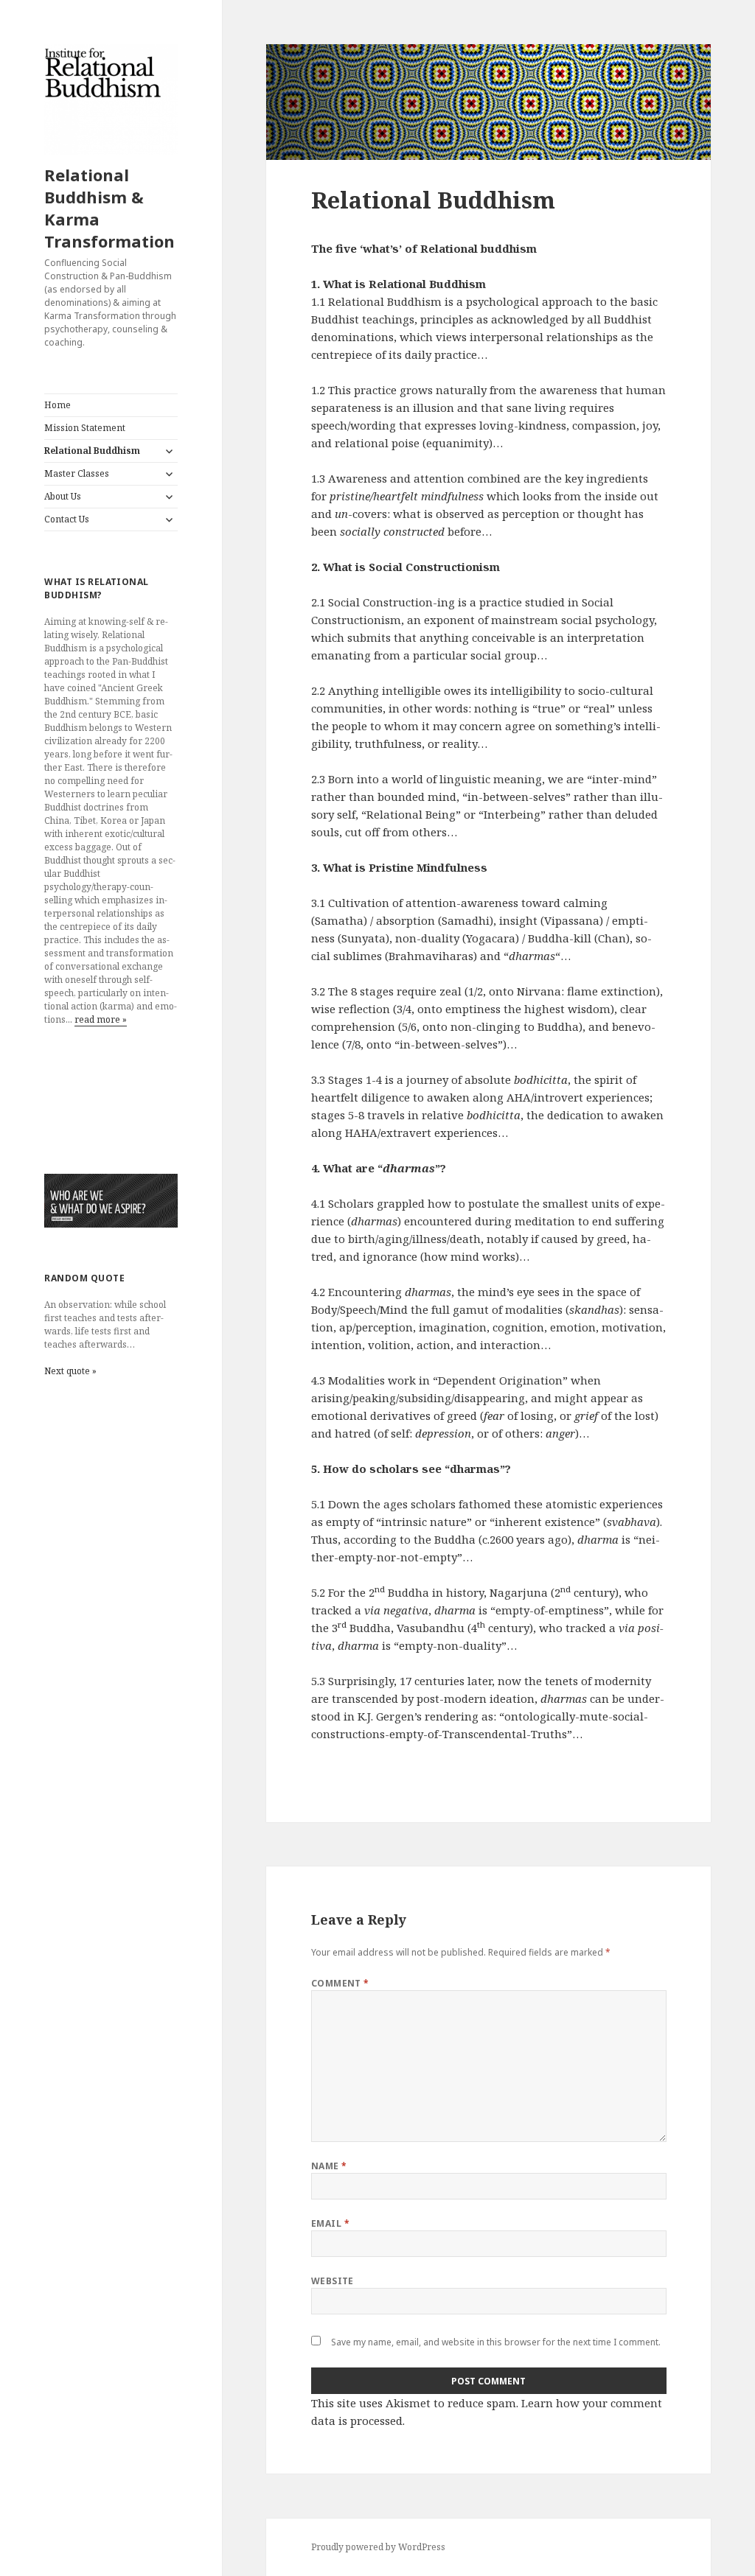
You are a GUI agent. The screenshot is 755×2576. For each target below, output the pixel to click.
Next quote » (70, 1371)
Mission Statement (85, 428)
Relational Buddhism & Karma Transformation (109, 208)
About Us (63, 496)
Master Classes (77, 473)
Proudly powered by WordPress (378, 2547)
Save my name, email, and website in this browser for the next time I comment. (496, 2342)
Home (58, 405)
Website (333, 2281)
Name (329, 2166)
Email (330, 2223)
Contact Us (67, 519)
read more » (101, 1019)
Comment (340, 1983)
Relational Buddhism (92, 451)
